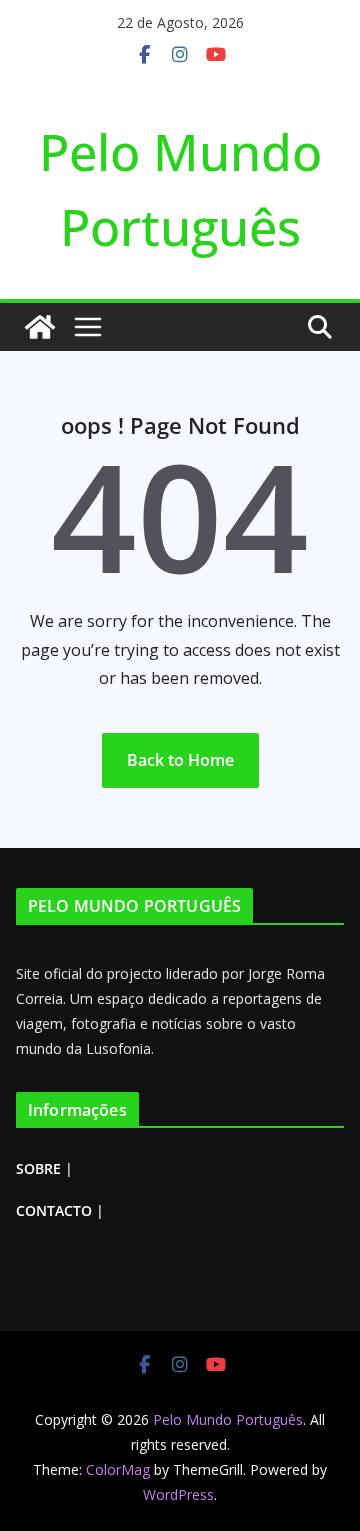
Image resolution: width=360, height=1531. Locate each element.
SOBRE (38, 1168)
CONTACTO (54, 1210)
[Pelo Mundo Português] (40, 327)
